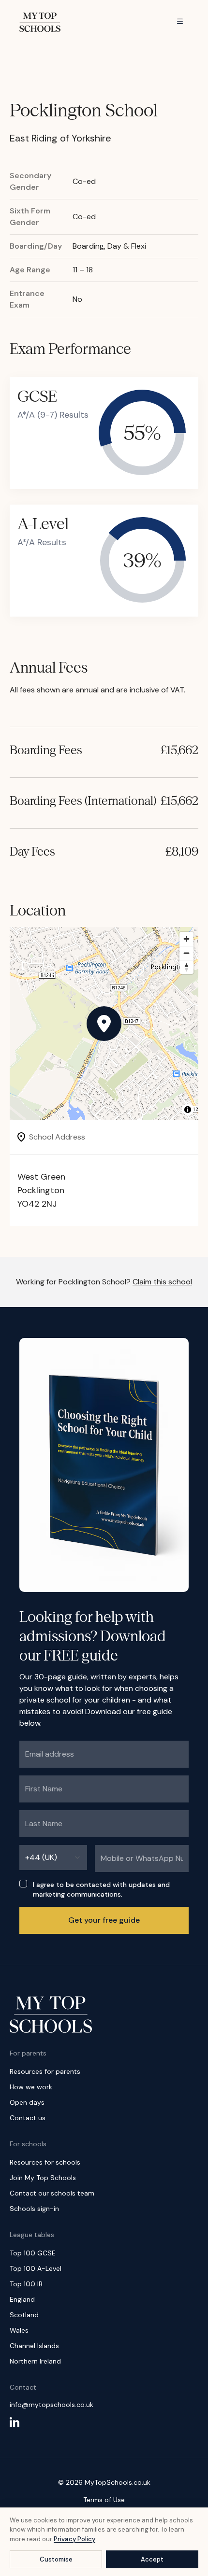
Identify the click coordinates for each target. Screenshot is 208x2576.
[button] (104, 1024)
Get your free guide (104, 1920)
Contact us (28, 2118)
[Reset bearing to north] (186, 967)
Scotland (24, 2315)
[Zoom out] (186, 953)
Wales (19, 2330)
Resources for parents (45, 2071)
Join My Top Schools (43, 2178)
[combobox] (53, 1858)
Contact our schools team (52, 2193)
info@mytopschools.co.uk (52, 2405)
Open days (27, 2102)
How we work (31, 2087)
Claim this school (162, 1282)
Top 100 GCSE (33, 2253)
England (22, 2299)
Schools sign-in (34, 2209)
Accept (152, 2559)
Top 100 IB (26, 2284)
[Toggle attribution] (188, 1110)
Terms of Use (104, 2500)
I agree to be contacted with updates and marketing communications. (101, 1889)
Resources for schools (45, 2162)
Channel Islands (34, 2346)
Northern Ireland (35, 2361)
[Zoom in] (186, 939)
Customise (56, 2559)
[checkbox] (23, 1884)
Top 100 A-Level (36, 2268)
